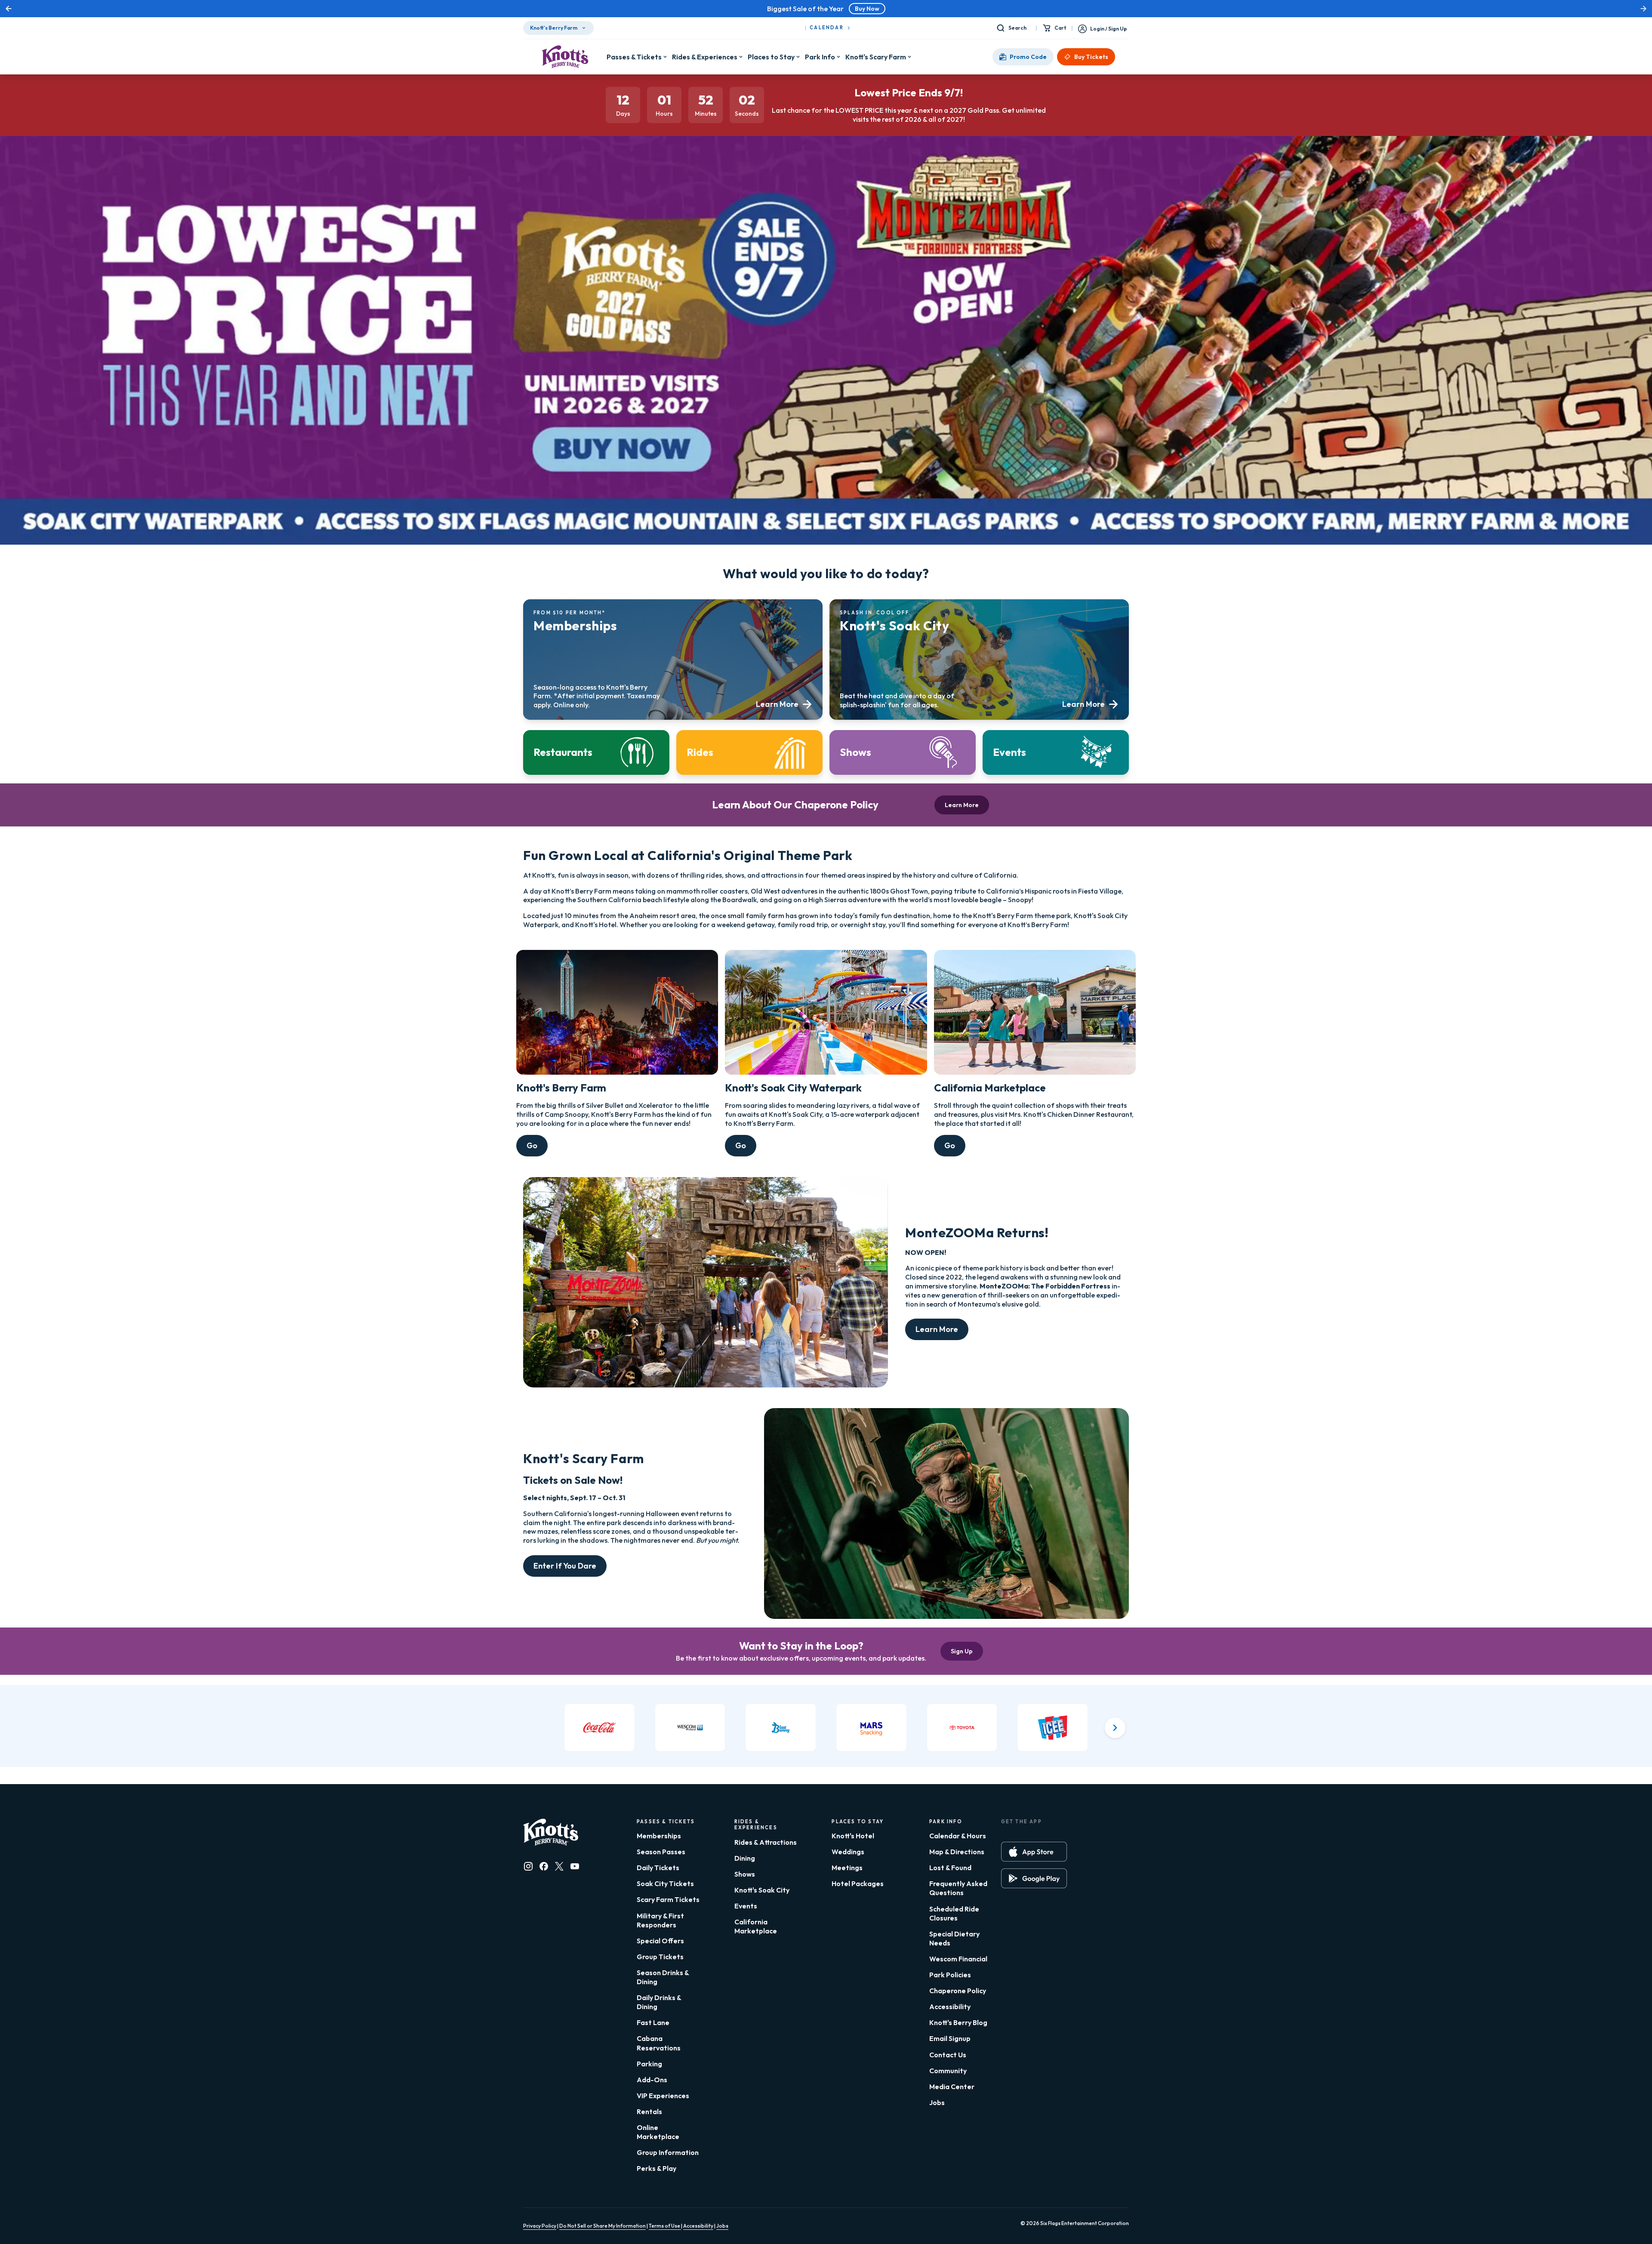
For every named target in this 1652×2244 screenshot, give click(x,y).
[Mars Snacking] (871, 1727)
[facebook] (544, 1866)
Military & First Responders (660, 1920)
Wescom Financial (958, 1959)
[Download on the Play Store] (1034, 1878)
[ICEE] (1053, 1727)
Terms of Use (665, 2226)
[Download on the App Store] (1034, 1852)
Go (532, 1145)
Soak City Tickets (665, 1883)
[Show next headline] (1643, 9)
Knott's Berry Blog (958, 2022)
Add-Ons (652, 2080)
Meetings (847, 1868)
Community (948, 2071)
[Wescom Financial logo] (690, 1727)
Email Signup (950, 2038)
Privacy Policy (540, 2226)
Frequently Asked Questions (958, 1888)
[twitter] (559, 1866)
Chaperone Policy (958, 1991)
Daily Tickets (658, 1868)
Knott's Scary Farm (876, 57)
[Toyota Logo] (962, 1727)
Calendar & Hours (958, 1836)
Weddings (848, 1852)
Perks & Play (656, 2168)
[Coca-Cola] (599, 1727)
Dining (745, 1858)
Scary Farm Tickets (668, 1899)
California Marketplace (756, 1926)
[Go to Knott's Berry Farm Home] (565, 57)
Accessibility (950, 2007)
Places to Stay (771, 57)
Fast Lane (653, 2022)
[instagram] (528, 1866)
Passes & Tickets (634, 57)
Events (746, 1906)
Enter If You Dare (565, 1566)
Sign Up (962, 1651)
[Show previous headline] (9, 9)
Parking (649, 2064)
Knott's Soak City (762, 1890)
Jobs (937, 2102)
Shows (745, 1874)
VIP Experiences (663, 2096)
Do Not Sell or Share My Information (603, 2226)
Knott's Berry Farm (554, 28)
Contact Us (948, 2055)
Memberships (659, 1836)
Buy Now (867, 9)
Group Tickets (660, 1957)
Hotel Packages (858, 1883)
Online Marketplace (658, 2132)
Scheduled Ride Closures (954, 1913)
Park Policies (950, 1975)
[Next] (1115, 1728)
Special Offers (660, 1941)
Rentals (649, 2111)
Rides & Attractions (766, 1842)
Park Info (820, 57)
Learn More (962, 805)
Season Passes (661, 1852)
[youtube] (575, 1866)
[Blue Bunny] (781, 1727)
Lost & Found (950, 1868)
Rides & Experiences (705, 57)
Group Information (668, 2152)
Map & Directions (957, 1852)
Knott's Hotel (853, 1836)
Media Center (952, 2087)
